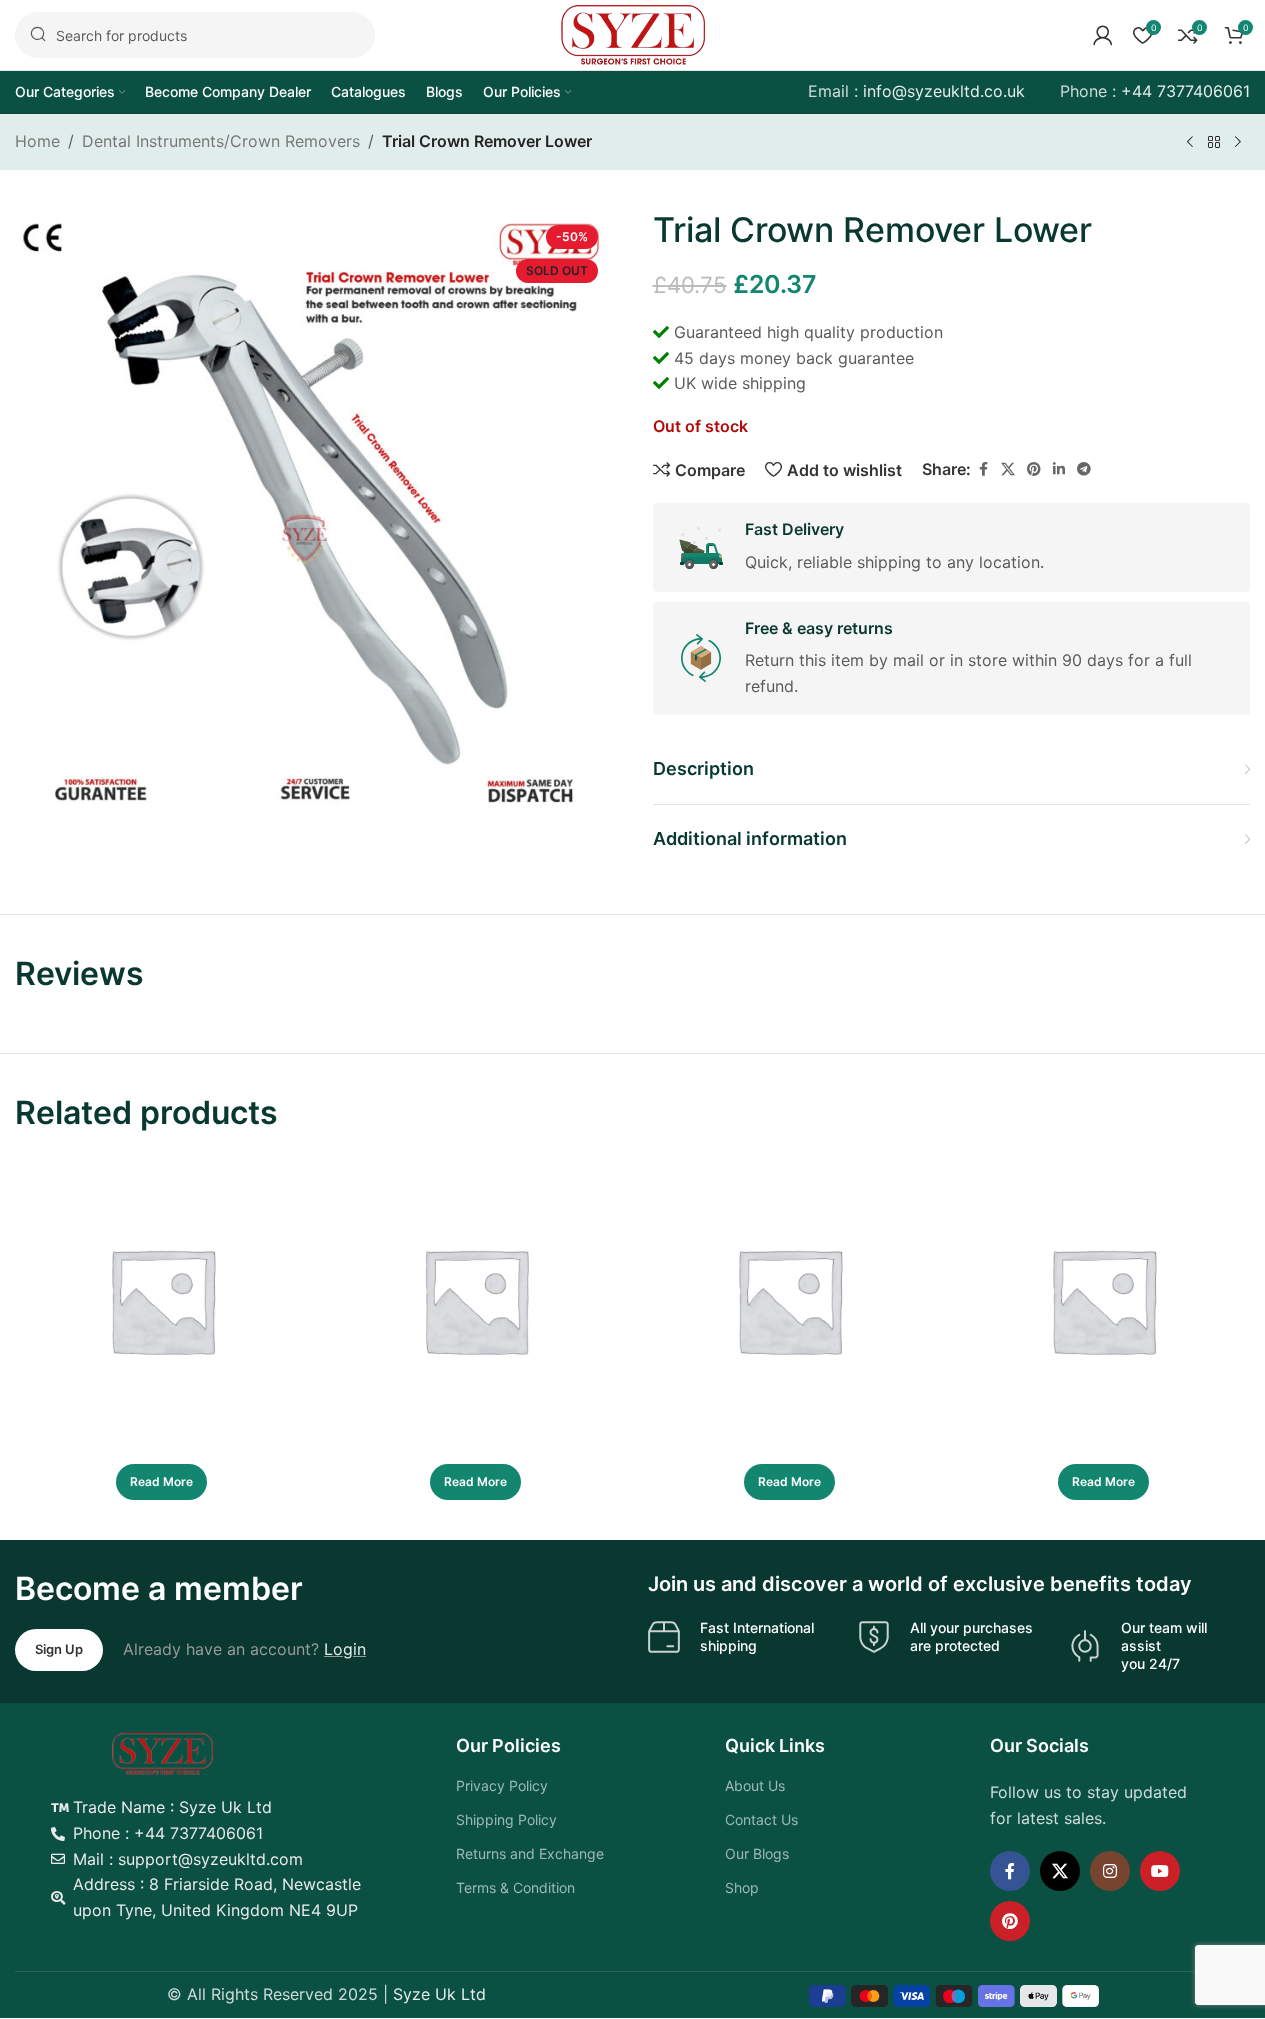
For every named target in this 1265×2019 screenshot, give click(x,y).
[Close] (994, 806)
